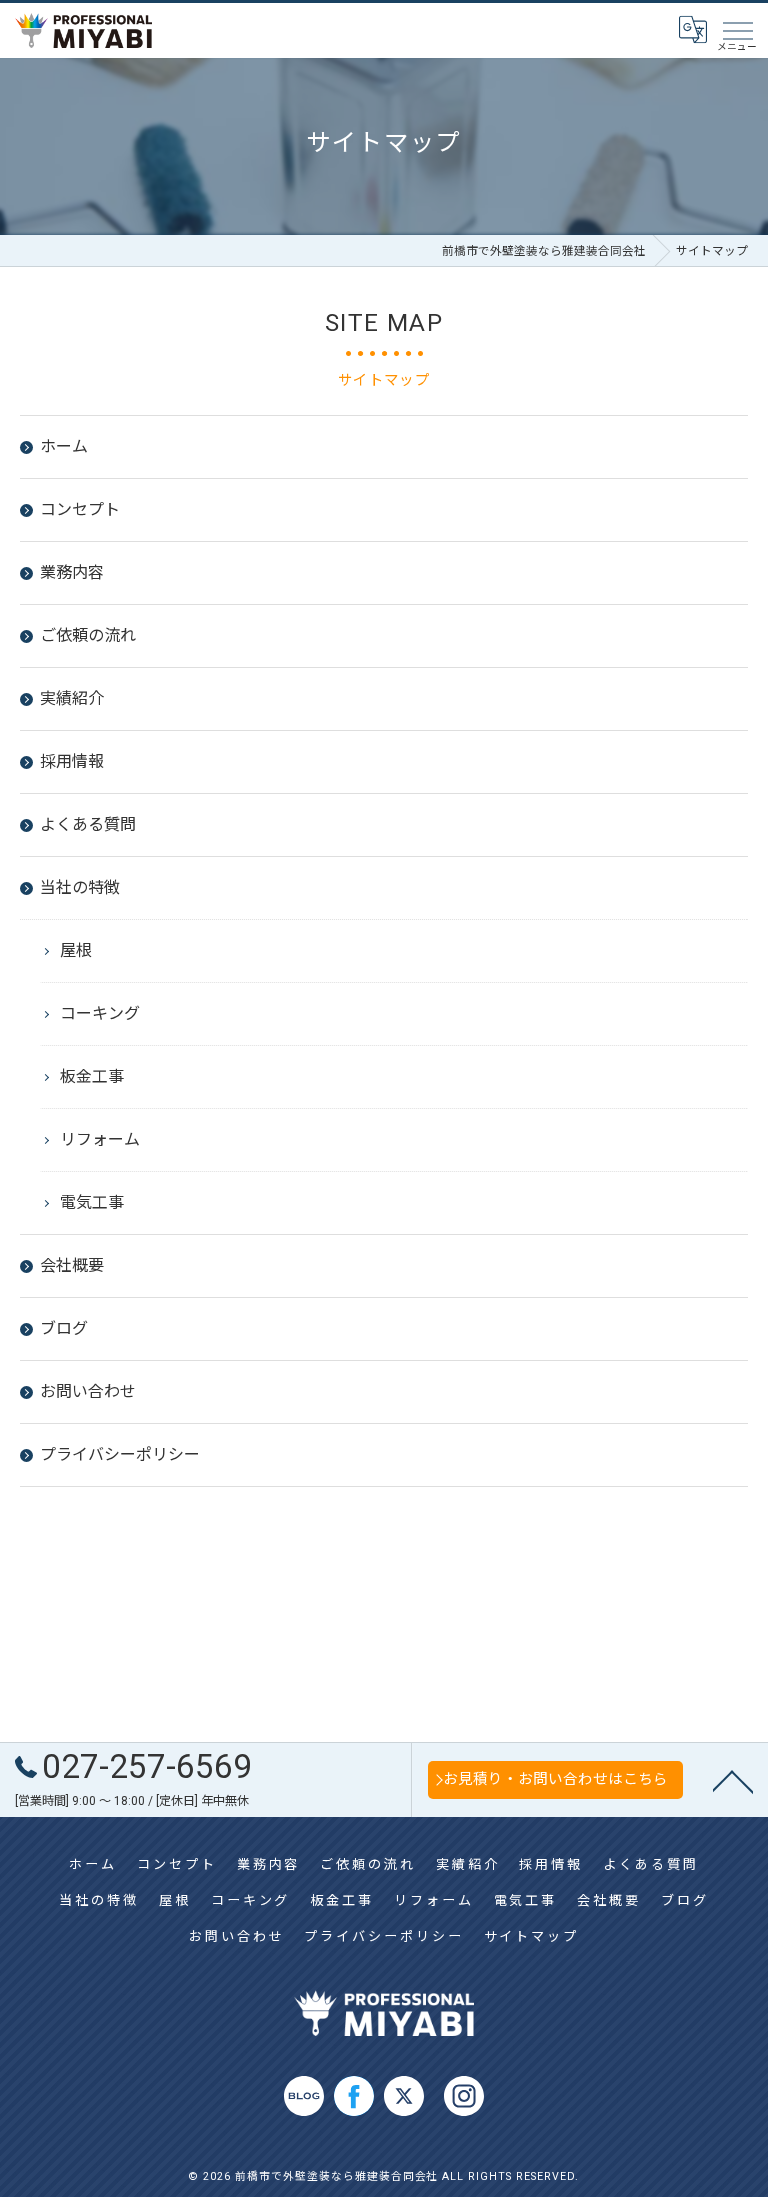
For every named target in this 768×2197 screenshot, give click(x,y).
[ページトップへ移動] (733, 1780)
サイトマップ (531, 1936)
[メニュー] (737, 30)
